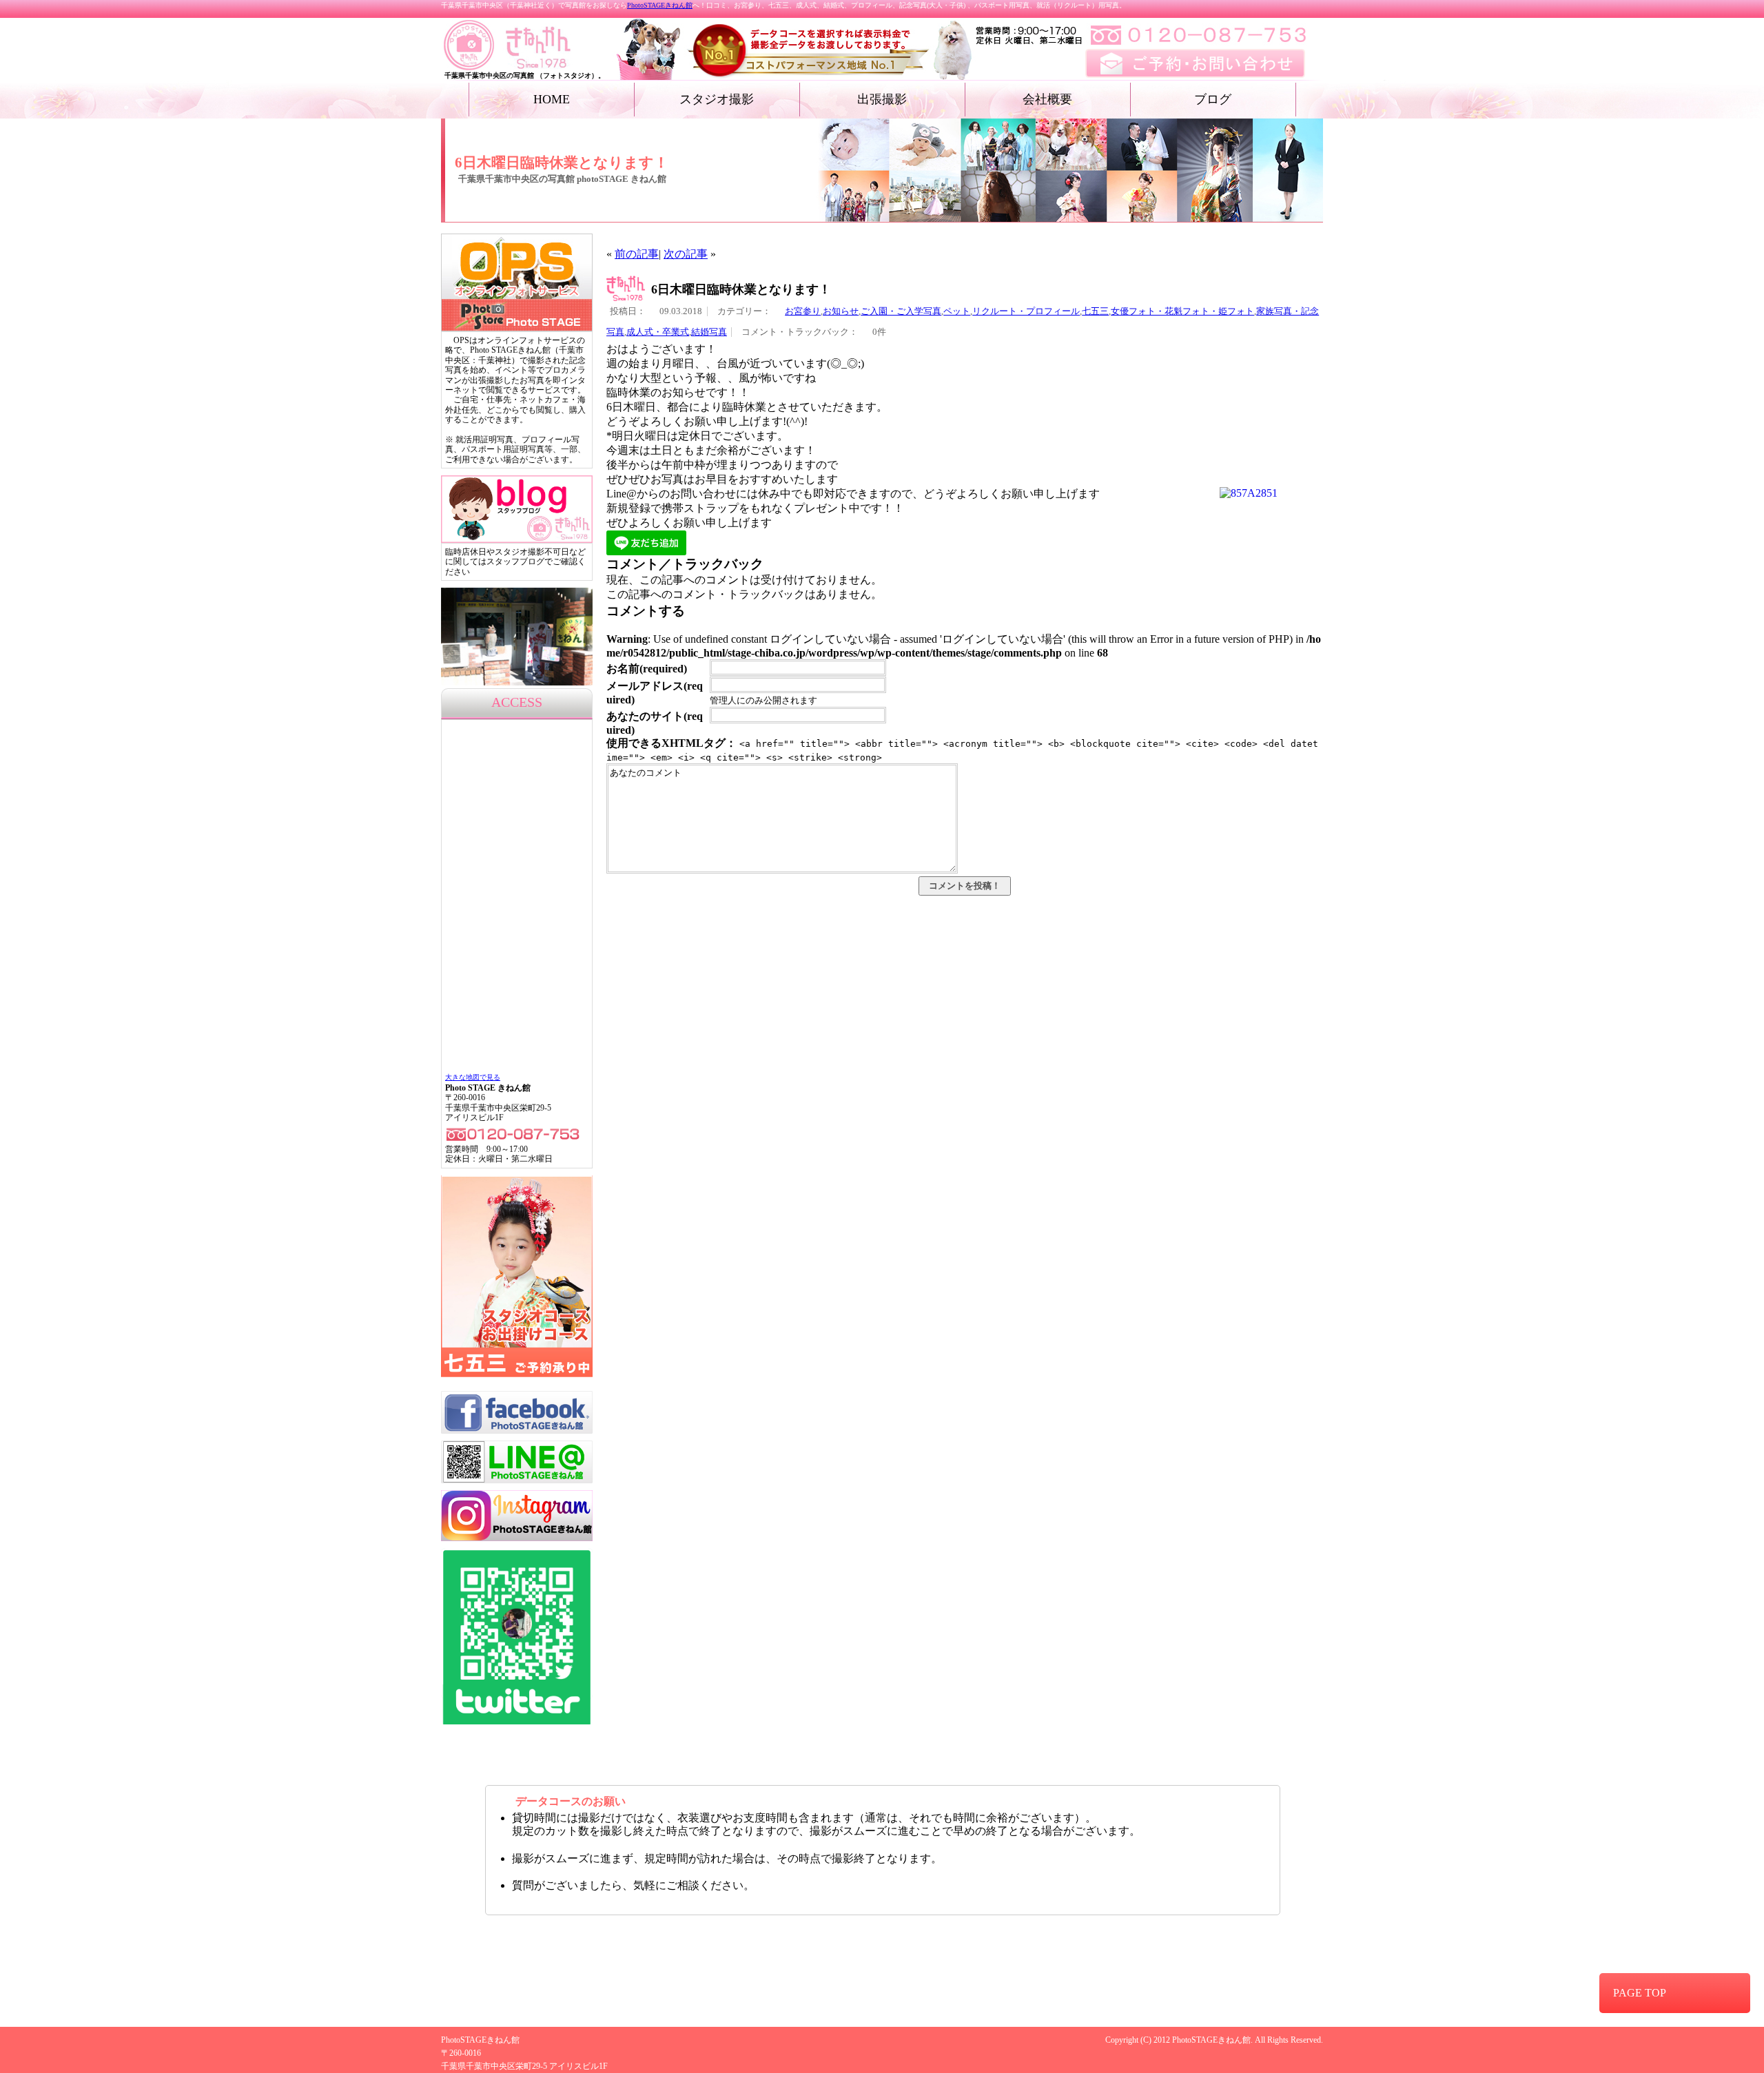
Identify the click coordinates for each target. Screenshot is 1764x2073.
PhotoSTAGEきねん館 (660, 5)
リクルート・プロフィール (1026, 311)
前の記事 (637, 254)
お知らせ (841, 311)
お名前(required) (647, 669)
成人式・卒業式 (658, 332)
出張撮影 (882, 99)
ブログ (1213, 99)
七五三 (1095, 311)
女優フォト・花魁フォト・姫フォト (1182, 311)
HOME (552, 99)
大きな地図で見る (473, 1077)
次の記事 (686, 254)
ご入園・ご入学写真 (901, 311)
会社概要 (1047, 99)
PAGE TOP (1640, 1993)
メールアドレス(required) (655, 693)
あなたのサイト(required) (655, 723)
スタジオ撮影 (717, 99)
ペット (957, 311)
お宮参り (803, 311)
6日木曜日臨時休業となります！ (741, 289)
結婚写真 (709, 332)
